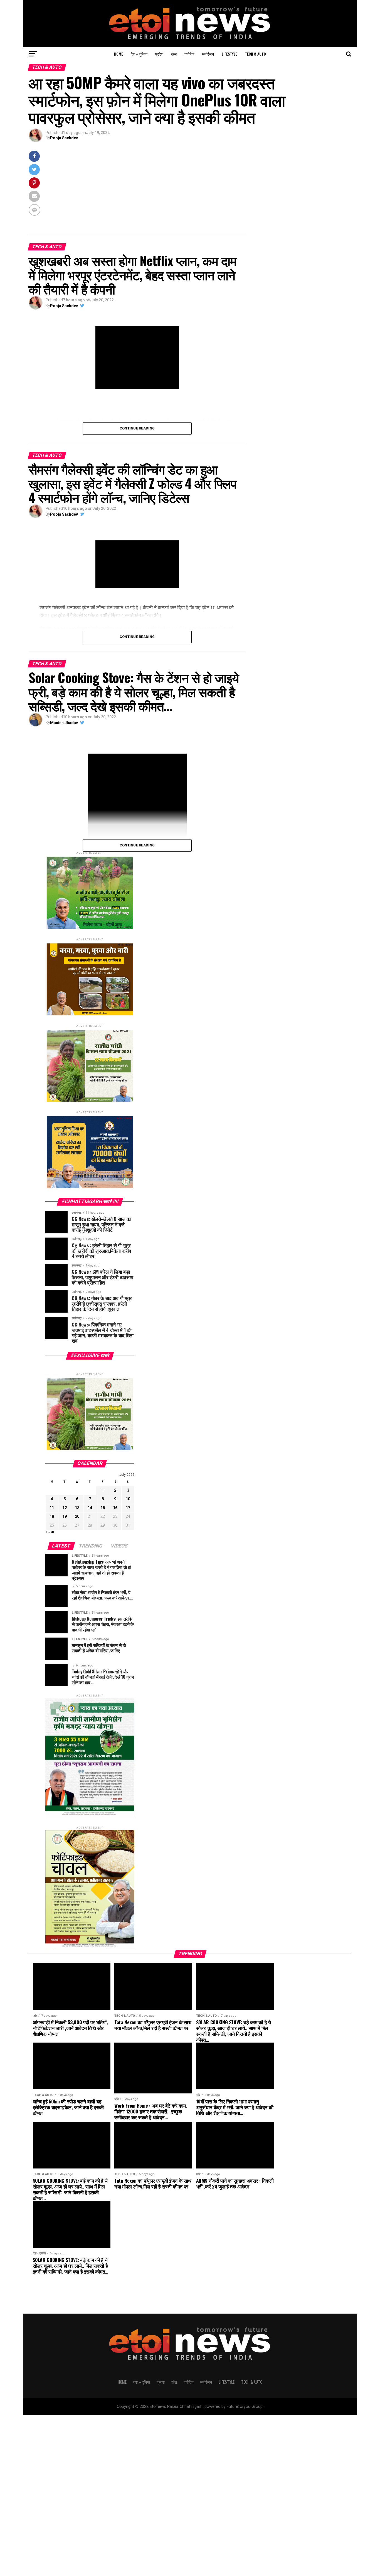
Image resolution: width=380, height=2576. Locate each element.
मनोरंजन (208, 54)
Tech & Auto (255, 54)
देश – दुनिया (139, 54)
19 (65, 1516)
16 (115, 1508)
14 (90, 1508)
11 (52, 1508)
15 (103, 1508)
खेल (174, 54)
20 (77, 1516)
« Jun (50, 1532)
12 (65, 1508)
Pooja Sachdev (64, 138)
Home (119, 54)
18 (52, 1516)
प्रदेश (159, 54)
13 (77, 1508)
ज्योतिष (189, 54)
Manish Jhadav (64, 723)
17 (128, 1508)
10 (128, 1499)
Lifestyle (229, 54)
